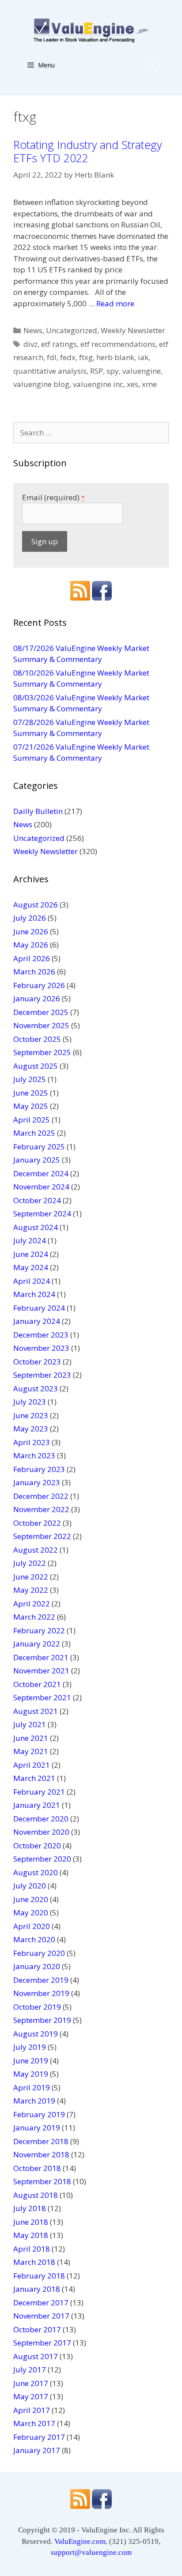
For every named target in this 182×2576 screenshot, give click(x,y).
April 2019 (32, 2087)
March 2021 (34, 1778)
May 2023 (31, 1429)
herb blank (115, 357)
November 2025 (41, 1025)
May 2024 (31, 1267)
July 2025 (30, 1079)
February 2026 (39, 985)
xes (133, 384)
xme (149, 384)
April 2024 (32, 1281)
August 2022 (36, 1550)
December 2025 (41, 1012)
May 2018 (31, 2235)
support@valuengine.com (91, 2552)
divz (30, 344)
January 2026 (37, 998)
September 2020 (42, 1859)
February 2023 (39, 1469)
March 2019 (34, 2101)
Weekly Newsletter (133, 330)
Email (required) (53, 497)
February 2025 (39, 1147)
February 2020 (39, 1953)
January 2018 (37, 2289)
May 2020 (31, 1912)
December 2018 (41, 2141)
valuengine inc (98, 384)
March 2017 (34, 2423)
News (33, 330)
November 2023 (41, 1348)
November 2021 (41, 1671)
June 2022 (31, 1577)
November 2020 (41, 1832)
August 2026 (36, 905)
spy (113, 371)
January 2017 (37, 2450)
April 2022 (32, 1604)
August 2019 (36, 2034)
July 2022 (30, 1563)
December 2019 (41, 1980)
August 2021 (36, 1711)
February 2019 (39, 2114)
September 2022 (42, 1536)
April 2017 (32, 2410)
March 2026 (34, 972)
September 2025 (42, 1052)
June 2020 (31, 1899)
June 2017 (31, 2383)
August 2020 (36, 1872)
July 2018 (30, 2208)
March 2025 (34, 1133)
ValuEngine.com (80, 2541)
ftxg (86, 357)
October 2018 (37, 2168)
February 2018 (39, 2276)
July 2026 (30, 918)
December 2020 (41, 1819)
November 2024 (41, 1187)
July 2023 (30, 1402)
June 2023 (31, 1415)
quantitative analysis (50, 371)
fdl (52, 357)
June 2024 (31, 1254)
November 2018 (41, 2154)
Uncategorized (72, 330)
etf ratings (59, 344)
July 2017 (30, 2370)
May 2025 (31, 1106)
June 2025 (31, 1093)
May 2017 (31, 2396)
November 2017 (41, 2316)
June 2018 (31, 2222)
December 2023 (41, 1335)
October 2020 (37, 1846)
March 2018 (34, 2262)
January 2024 (37, 1321)
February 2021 (39, 1792)
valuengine (142, 371)
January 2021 (37, 1805)
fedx (68, 357)
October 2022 (37, 1523)
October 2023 (37, 1362)
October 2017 (37, 2329)
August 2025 (36, 1066)
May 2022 (31, 1590)
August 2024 (36, 1227)
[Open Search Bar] (151, 65)
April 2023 (32, 1442)
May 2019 (31, 2074)
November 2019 (41, 1993)
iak (143, 357)
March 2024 (34, 1294)
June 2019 (31, 2061)
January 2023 (37, 1482)
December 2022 (41, 1496)
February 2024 (39, 1308)
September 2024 (42, 1214)
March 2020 (34, 1939)
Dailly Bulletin (38, 811)
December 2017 (41, 2303)
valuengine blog (41, 384)
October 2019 (37, 2007)
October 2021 (37, 1684)
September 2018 (42, 2181)
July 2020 (30, 1886)
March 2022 (34, 1617)
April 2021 (32, 1765)
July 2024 (30, 1240)
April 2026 (32, 958)
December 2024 (41, 1173)
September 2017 (42, 2343)
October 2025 (37, 1039)
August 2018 (36, 2195)
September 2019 (42, 2020)
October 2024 (37, 1200)
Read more (115, 303)
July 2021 (30, 1724)
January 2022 (37, 1644)
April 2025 (32, 1120)
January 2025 (37, 1160)
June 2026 (31, 931)
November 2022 (41, 1509)
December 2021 (41, 1657)
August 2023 (36, 1388)
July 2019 (30, 2047)
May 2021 (31, 1751)
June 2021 (31, 1738)
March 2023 (34, 1455)
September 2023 (42, 1375)
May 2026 (31, 945)
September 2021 (42, 1697)
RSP (97, 371)
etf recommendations (118, 344)
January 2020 (37, 1966)
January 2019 (37, 2128)
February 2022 (39, 1630)
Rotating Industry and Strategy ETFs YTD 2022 (87, 151)
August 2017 (36, 2356)
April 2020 (32, 1926)
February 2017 (39, 2437)
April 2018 (32, 2249)
